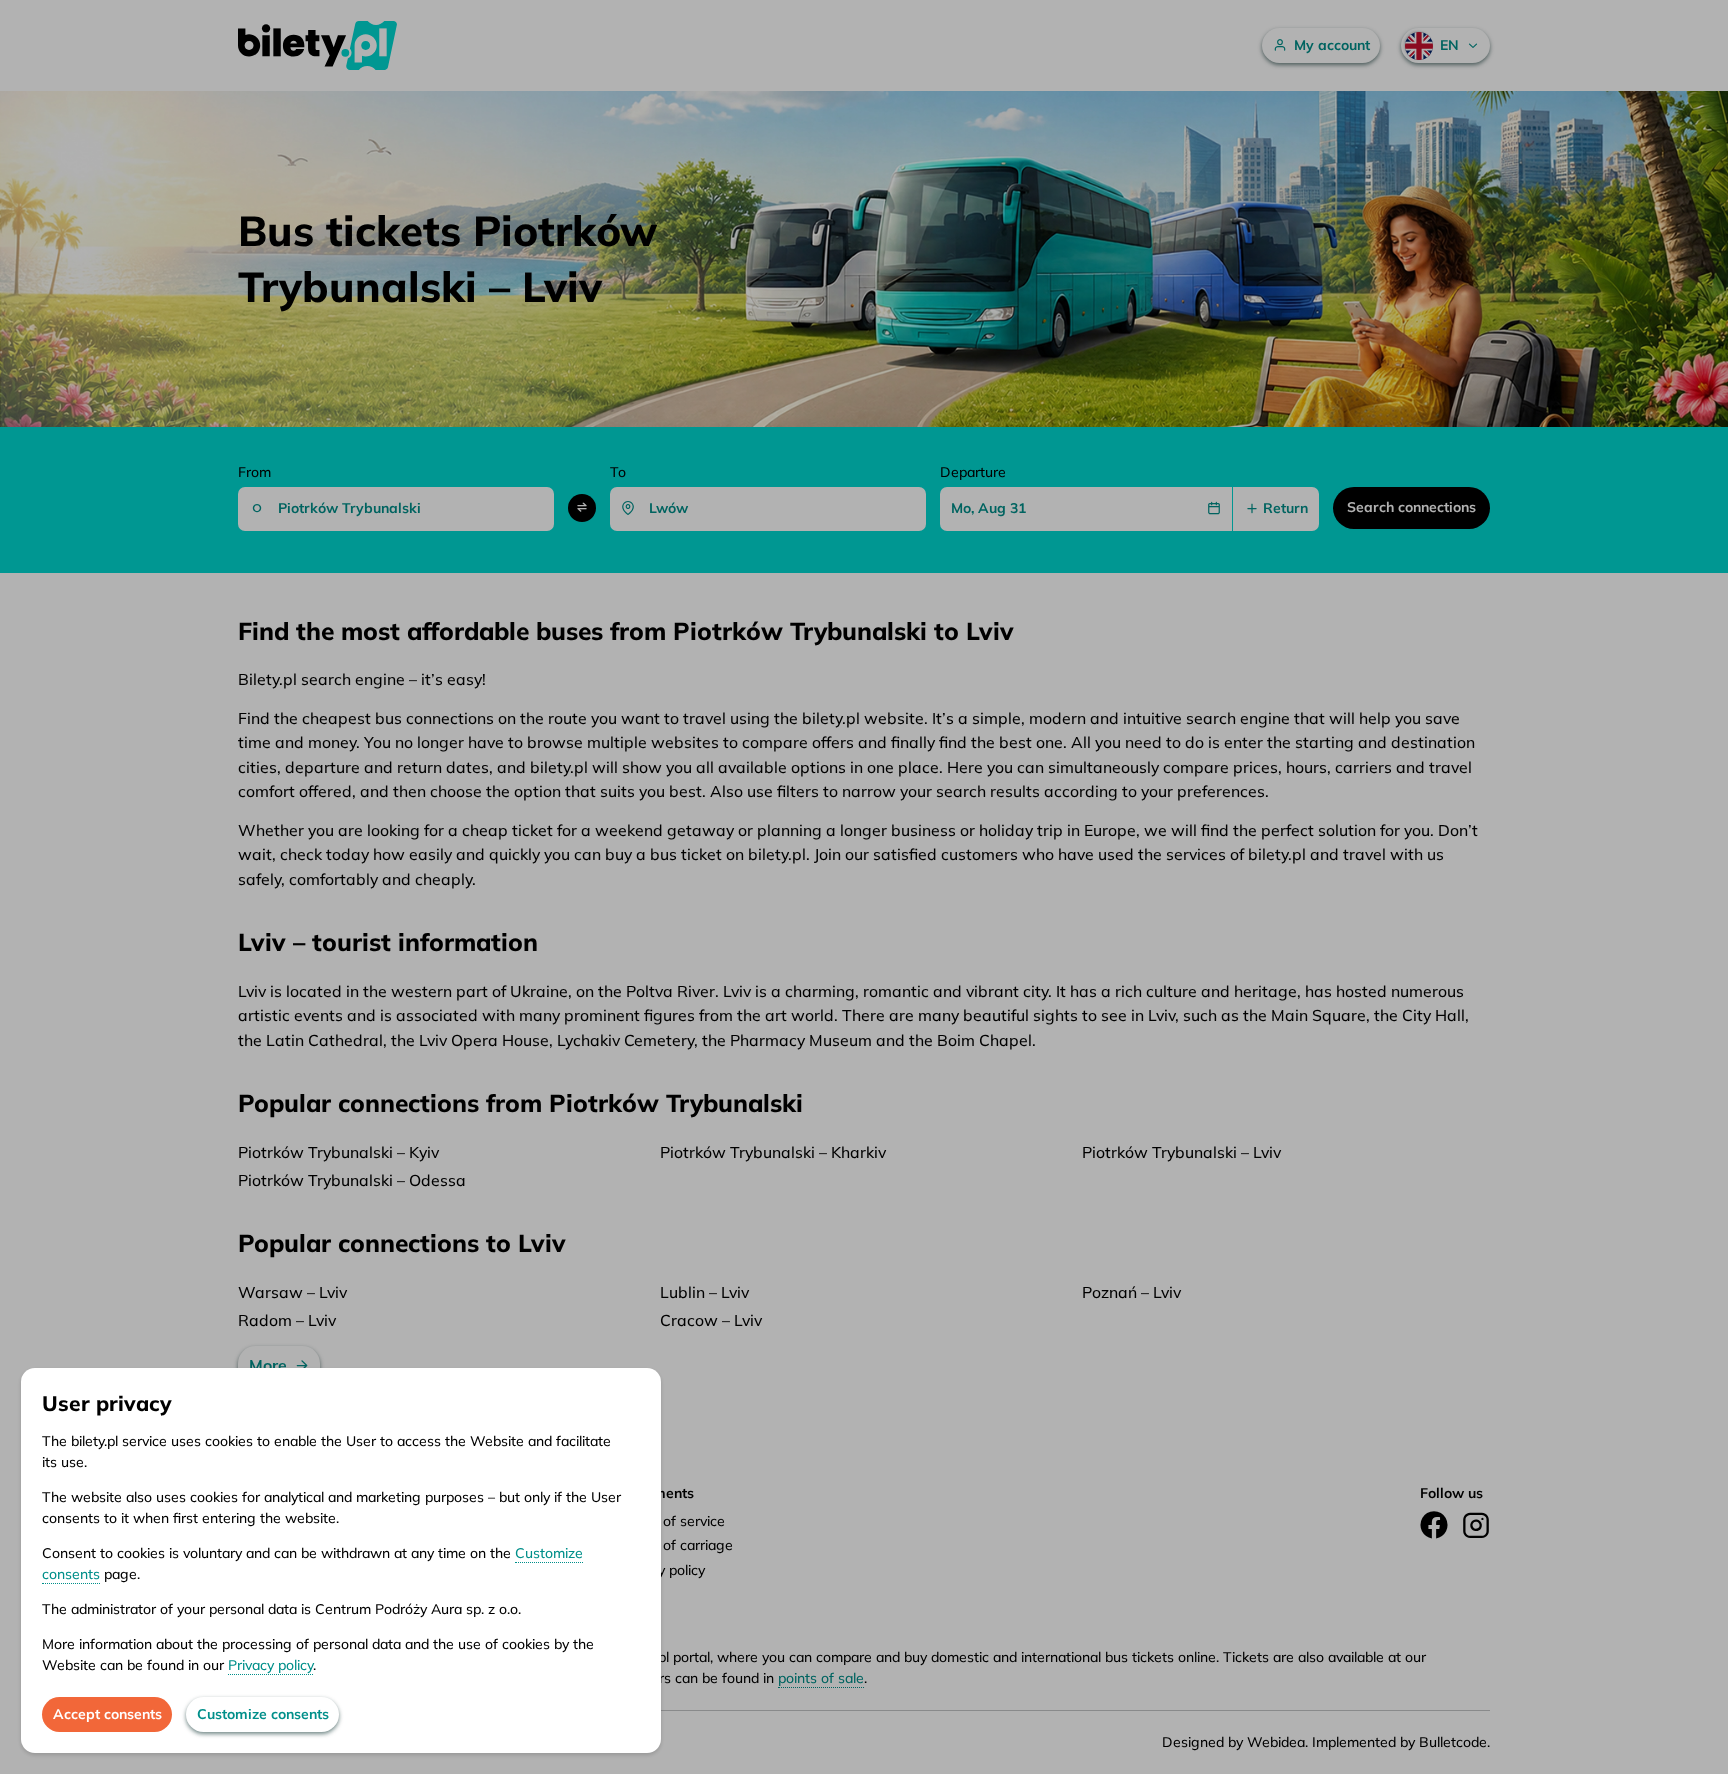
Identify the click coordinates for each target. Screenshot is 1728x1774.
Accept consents (107, 1714)
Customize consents (263, 1714)
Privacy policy (270, 1665)
